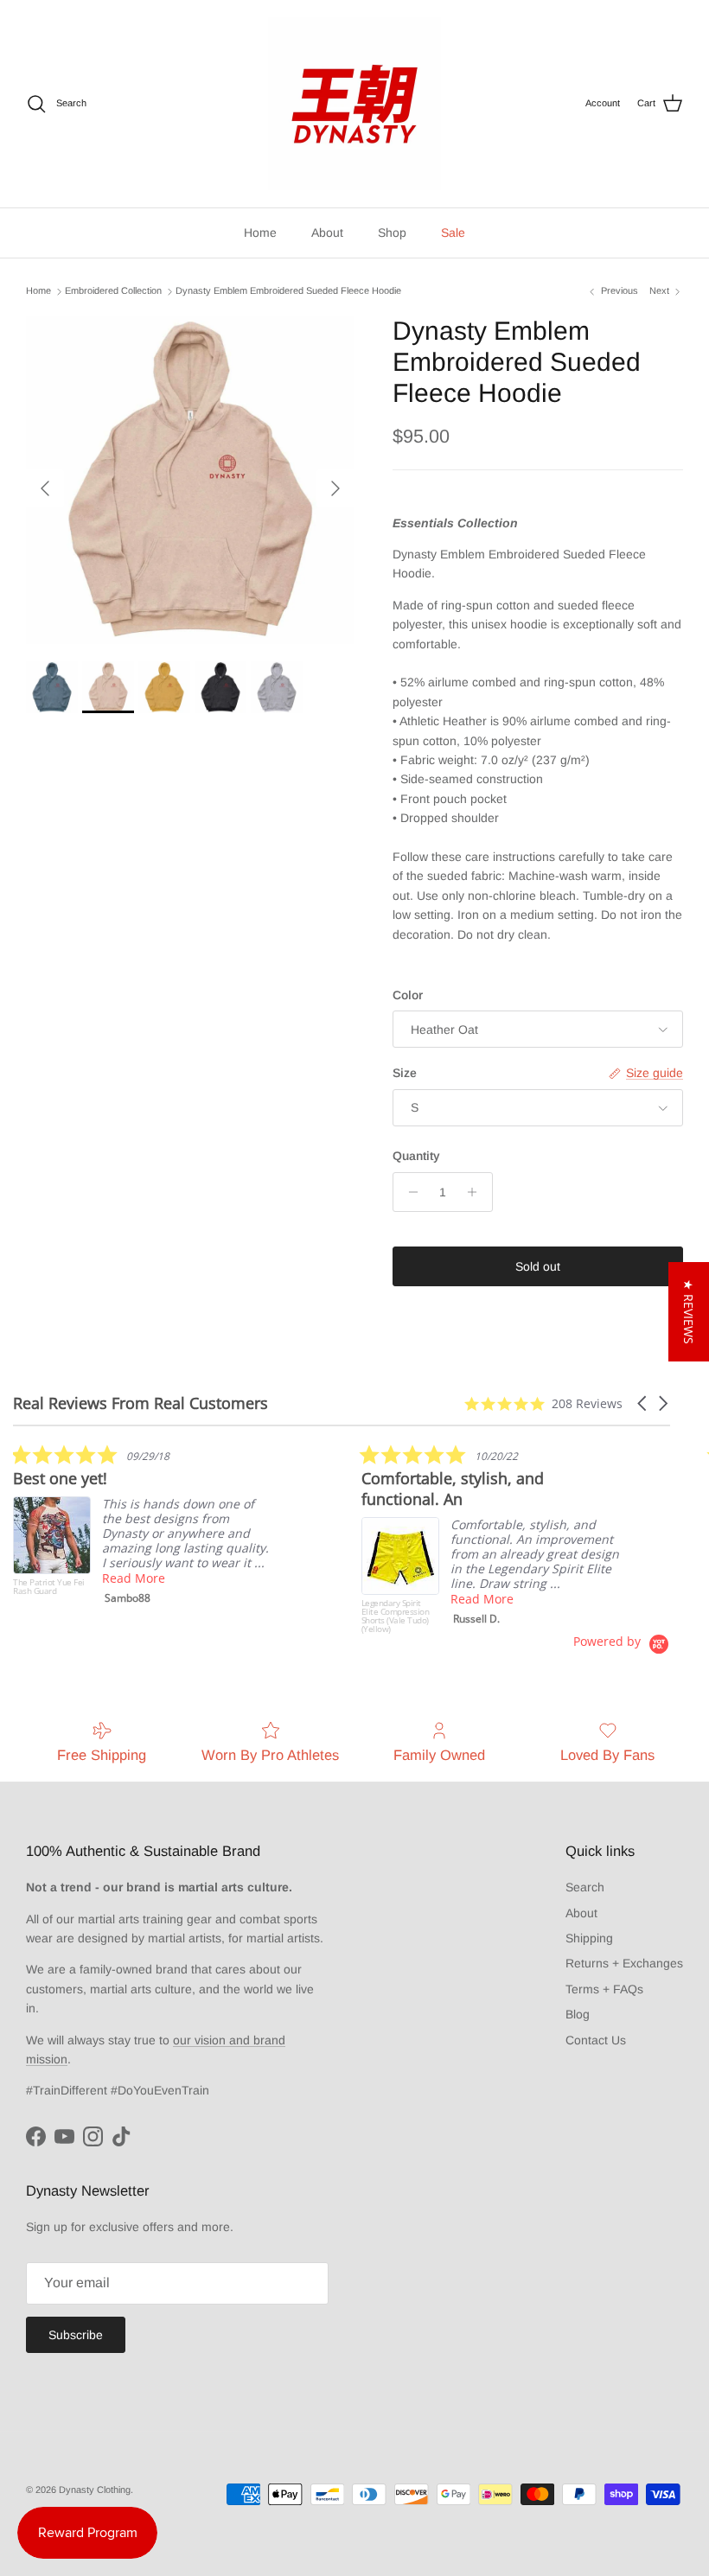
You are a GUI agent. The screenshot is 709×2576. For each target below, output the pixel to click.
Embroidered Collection (113, 291)
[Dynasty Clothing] (354, 104)
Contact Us (596, 2040)
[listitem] (143, 1528)
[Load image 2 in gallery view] (190, 480)
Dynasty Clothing (95, 2490)
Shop (392, 233)
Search (585, 1887)
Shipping (589, 1938)
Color (408, 995)
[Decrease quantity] (409, 1192)
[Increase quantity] (477, 1192)
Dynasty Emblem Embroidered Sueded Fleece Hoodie (288, 291)
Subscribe (76, 2335)
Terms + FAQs (604, 1989)
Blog (578, 2014)
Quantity (416, 1156)
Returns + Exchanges (624, 1963)
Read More (134, 1578)
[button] (643, 1403)
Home (260, 233)
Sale (453, 233)
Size (405, 1073)
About (327, 233)
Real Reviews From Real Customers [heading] (141, 1403)
